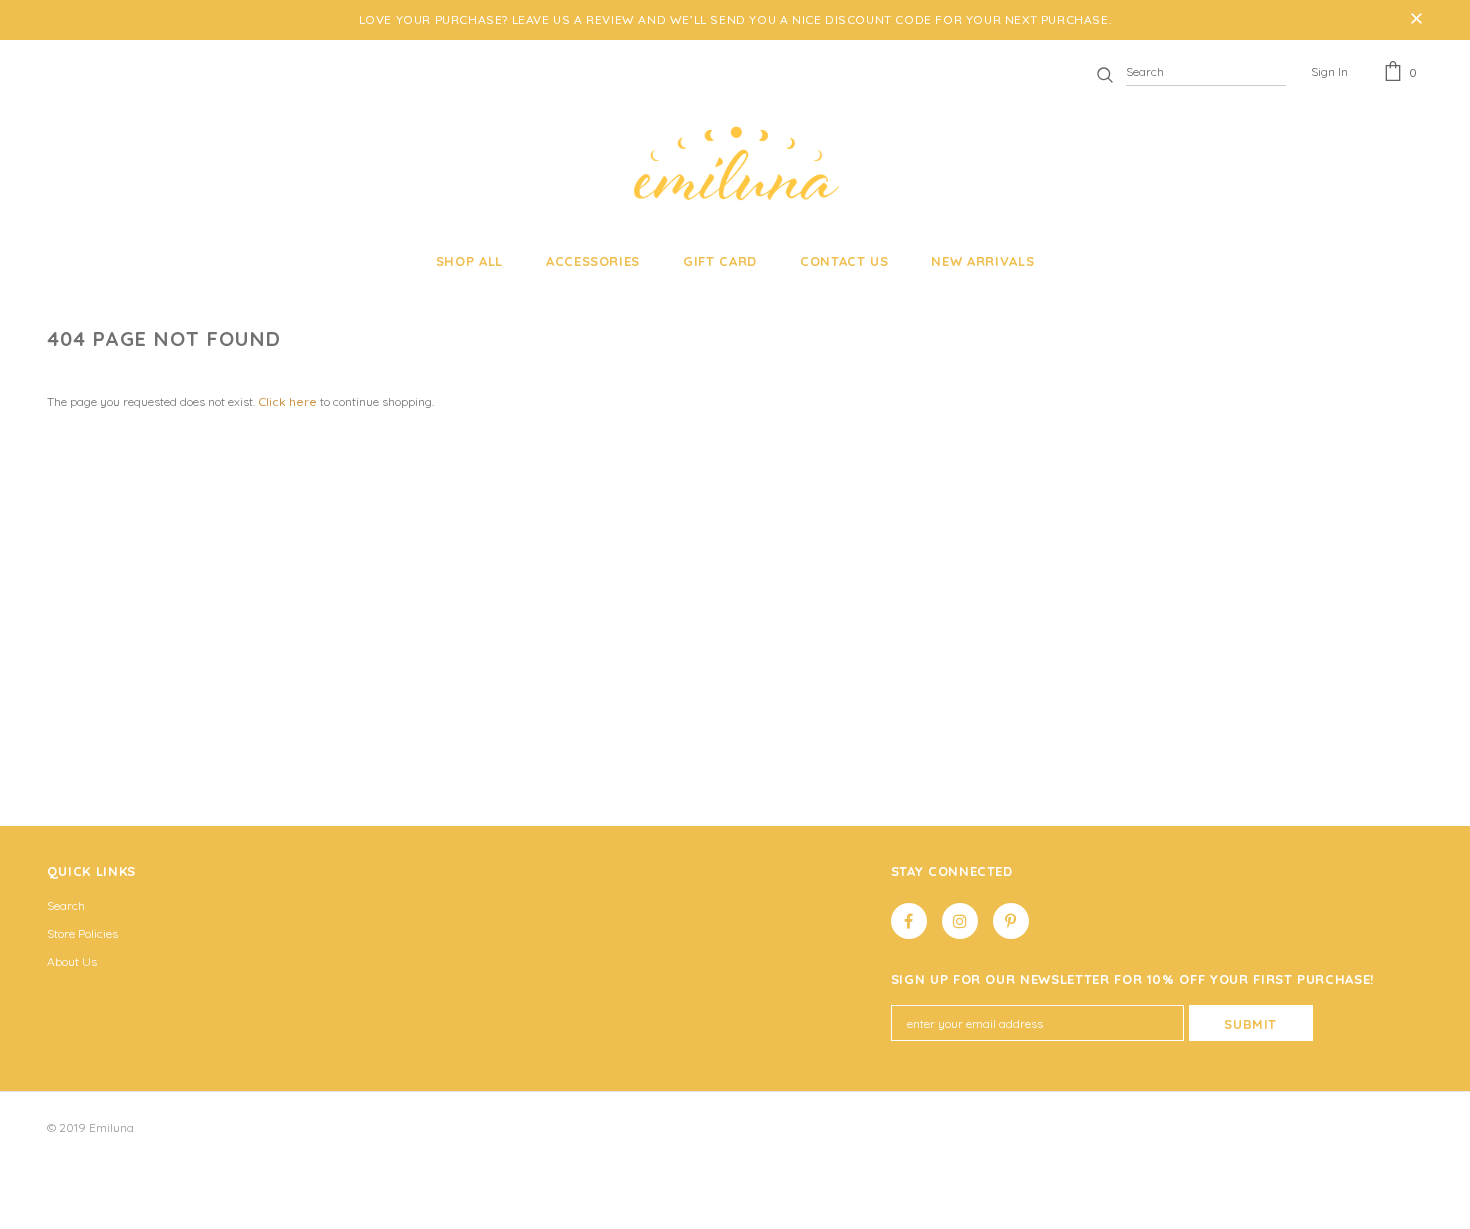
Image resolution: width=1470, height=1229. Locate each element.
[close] (1416, 20)
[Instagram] (960, 921)
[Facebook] (909, 921)
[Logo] (734, 163)
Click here (289, 401)
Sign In (1329, 71)
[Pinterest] (1011, 921)
